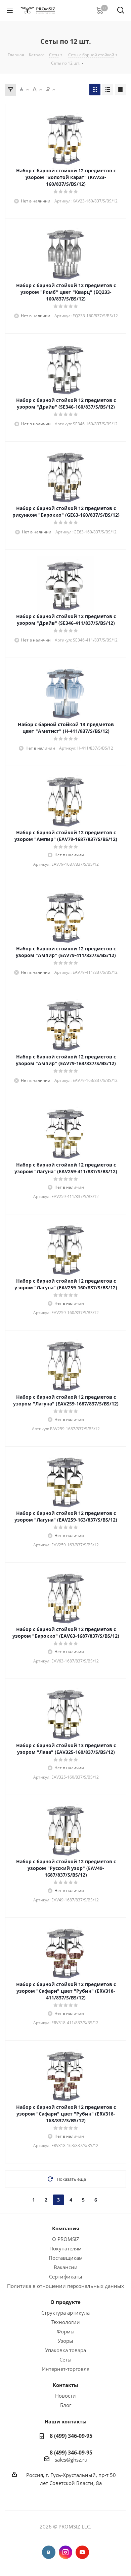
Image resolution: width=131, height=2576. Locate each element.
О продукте (65, 2302)
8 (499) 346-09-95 (71, 2436)
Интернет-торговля (66, 2369)
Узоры (65, 2341)
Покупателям (65, 2248)
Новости (65, 2396)
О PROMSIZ (66, 2239)
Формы (66, 2331)
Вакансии (66, 2267)
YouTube (82, 2552)
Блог (66, 2405)
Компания (66, 2228)
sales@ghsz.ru (71, 2460)
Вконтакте (49, 2552)
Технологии (66, 2322)
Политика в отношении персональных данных (65, 2286)
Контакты (65, 2385)
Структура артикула (65, 2313)
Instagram (65, 2552)
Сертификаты (66, 2277)
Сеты (65, 2359)
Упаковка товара (65, 2350)
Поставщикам (66, 2258)
